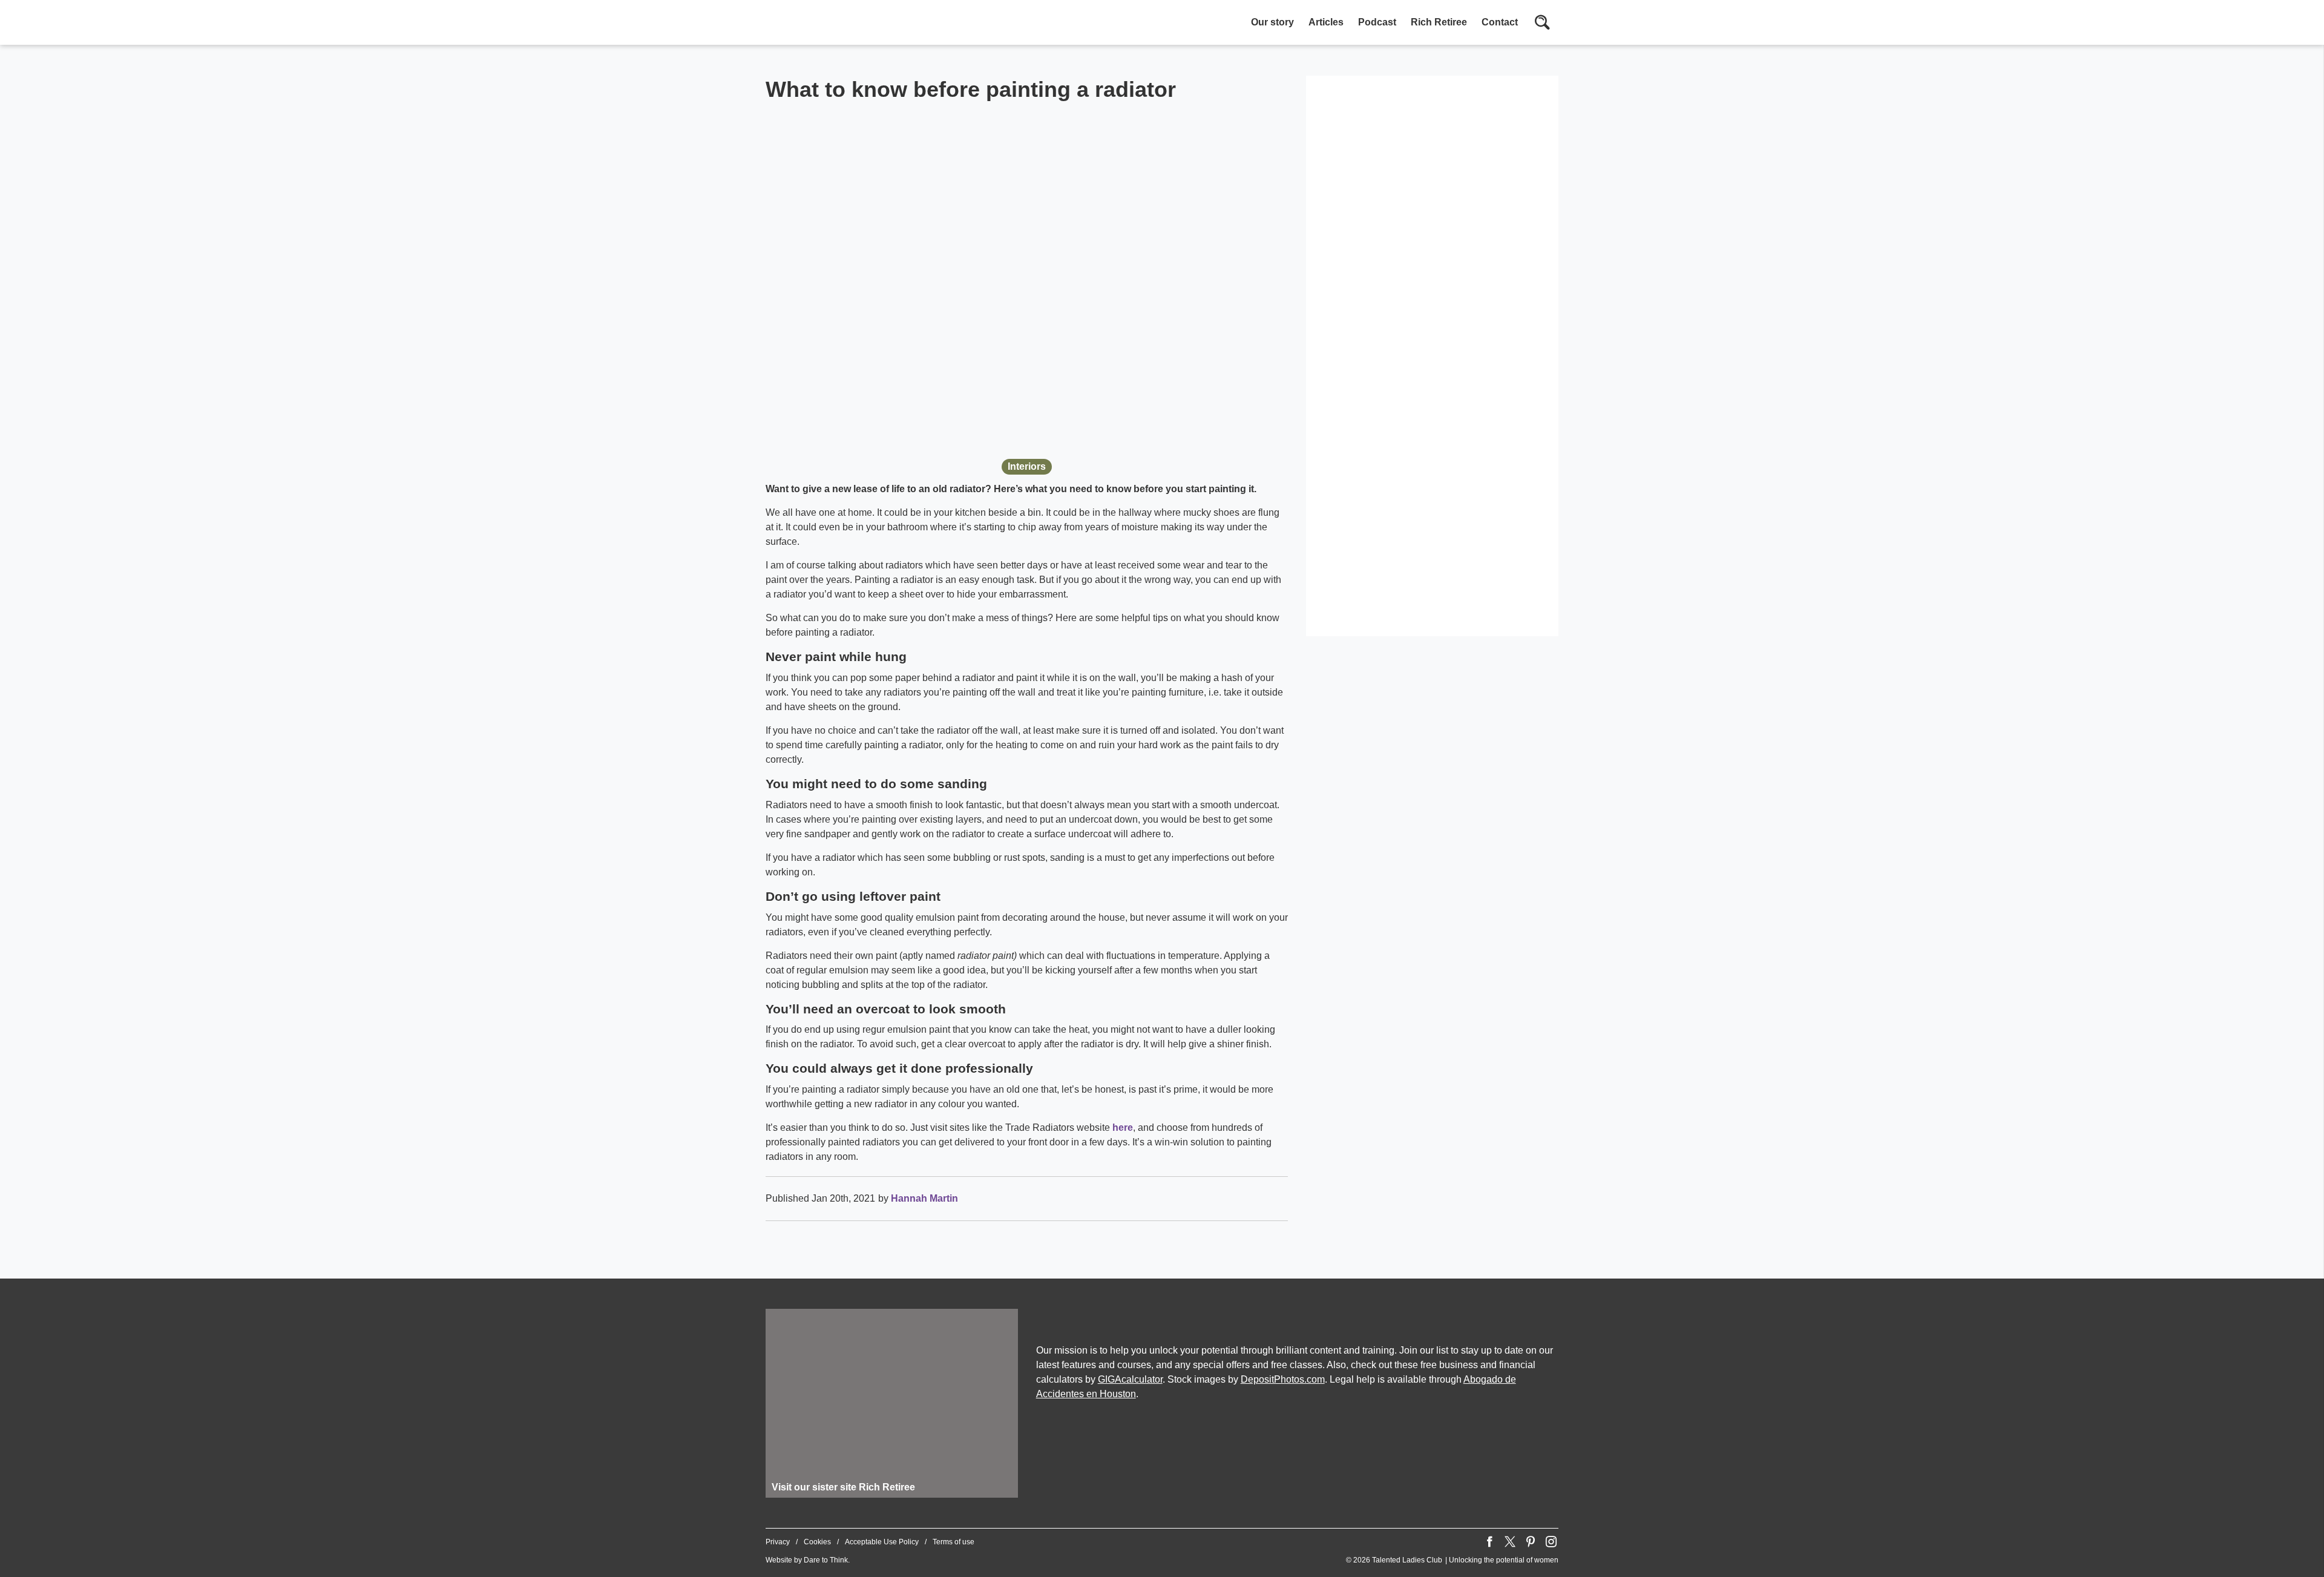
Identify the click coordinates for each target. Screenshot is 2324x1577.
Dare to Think (826, 1560)
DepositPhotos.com (1283, 1379)
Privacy (778, 1542)
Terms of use (954, 1542)
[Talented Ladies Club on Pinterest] (1531, 1542)
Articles (1326, 22)
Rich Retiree (1439, 22)
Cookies (817, 1542)
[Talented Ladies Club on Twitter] (1510, 1542)
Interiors (1027, 466)
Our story (1272, 22)
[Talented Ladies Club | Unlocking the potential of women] (893, 24)
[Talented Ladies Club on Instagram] (1551, 1542)
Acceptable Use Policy (882, 1542)
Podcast (1377, 22)
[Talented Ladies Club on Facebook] (1489, 1542)
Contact (1500, 22)
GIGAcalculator (1130, 1379)
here (1123, 1128)
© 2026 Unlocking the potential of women (1452, 1560)
